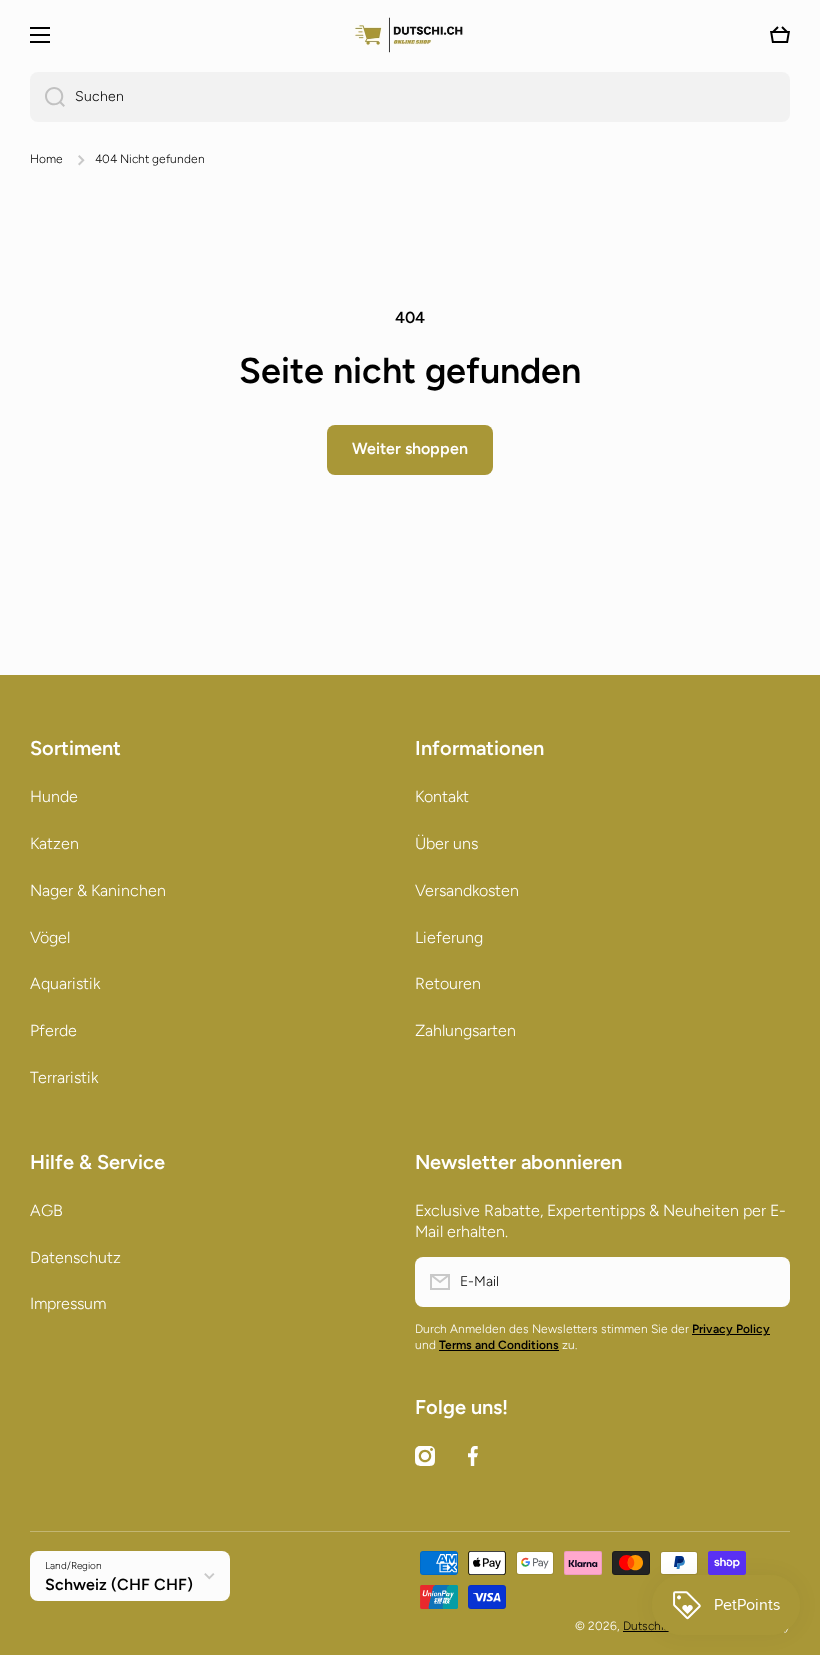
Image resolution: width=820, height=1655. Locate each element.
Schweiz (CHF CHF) (119, 1584)
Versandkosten (467, 890)
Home (46, 159)
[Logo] (410, 34)
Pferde (53, 1030)
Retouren (448, 983)
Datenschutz (75, 1257)
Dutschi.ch (651, 1626)
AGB (46, 1210)
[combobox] (410, 97)
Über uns (446, 843)
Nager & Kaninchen (98, 890)
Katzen (54, 843)
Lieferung (449, 937)
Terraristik (64, 1077)
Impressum (68, 1303)
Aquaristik (65, 983)
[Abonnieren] (765, 1282)
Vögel (50, 937)
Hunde (54, 796)
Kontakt (442, 796)
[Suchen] (47, 97)
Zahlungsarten (465, 1030)
